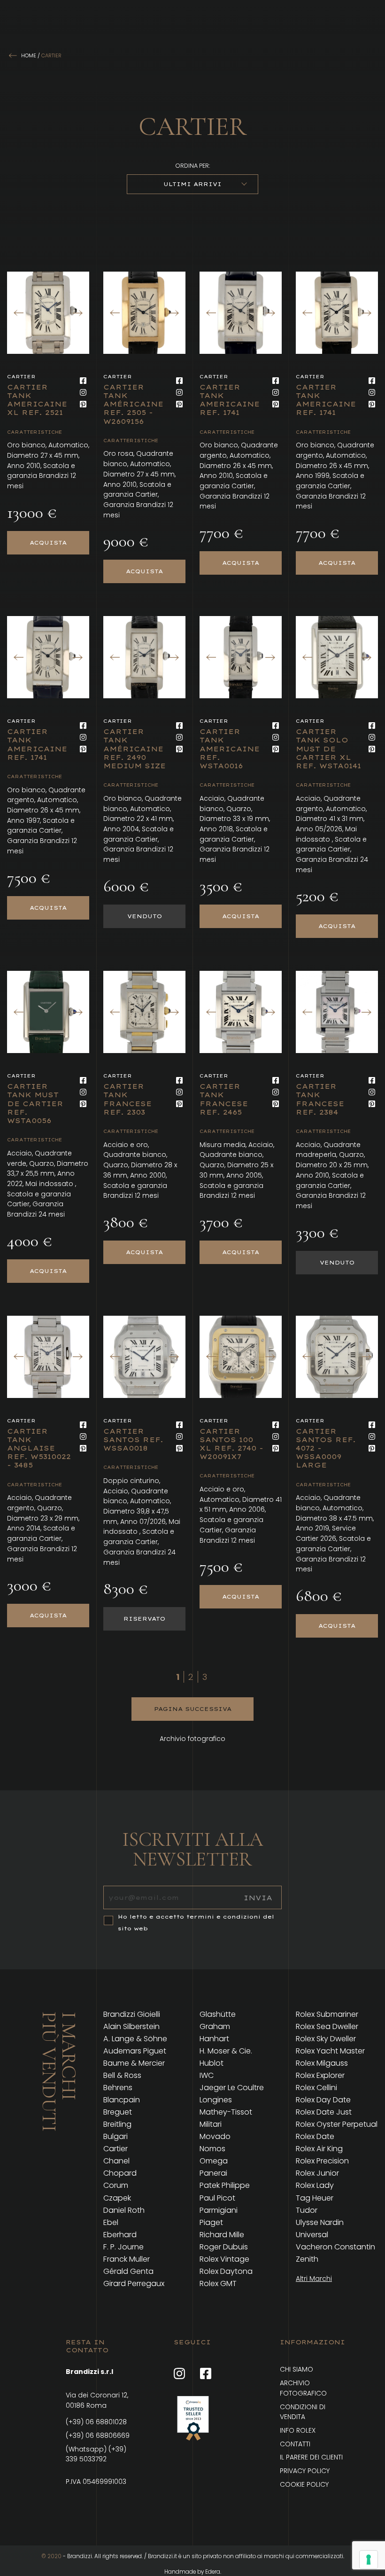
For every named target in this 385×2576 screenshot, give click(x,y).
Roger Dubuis (224, 2247)
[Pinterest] (83, 404)
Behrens (118, 2088)
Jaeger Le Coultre (232, 2088)
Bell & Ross (122, 2076)
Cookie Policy (304, 2484)
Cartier (115, 2149)
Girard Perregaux (134, 2284)
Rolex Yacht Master (330, 2051)
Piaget (211, 2223)
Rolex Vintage (224, 2259)
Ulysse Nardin (320, 2223)
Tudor (307, 2210)
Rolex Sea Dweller (327, 2027)
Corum (116, 2186)
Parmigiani (219, 2210)
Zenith (307, 2259)
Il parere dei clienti (311, 2457)
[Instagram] (83, 392)
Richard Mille (222, 2235)
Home (29, 55)
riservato (144, 1619)
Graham (215, 2027)
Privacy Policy (305, 2471)
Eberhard (120, 2235)
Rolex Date (315, 2137)
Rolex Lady (315, 2186)
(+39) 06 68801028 (96, 2422)
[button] (77, 313)
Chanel (116, 2161)
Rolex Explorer (320, 2076)
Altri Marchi (314, 2279)
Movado (215, 2137)
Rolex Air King (319, 2149)
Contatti (295, 2444)
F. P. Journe (123, 2247)
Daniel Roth (124, 2210)
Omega (214, 2161)
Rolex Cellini (316, 2088)
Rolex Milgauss (322, 2063)
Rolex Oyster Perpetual (337, 2124)
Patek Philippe (225, 2186)
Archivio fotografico (192, 1739)
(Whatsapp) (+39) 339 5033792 (96, 2454)
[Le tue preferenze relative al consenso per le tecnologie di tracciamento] (369, 2560)
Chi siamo (296, 2369)
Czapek (117, 2198)
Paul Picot (217, 2198)
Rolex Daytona (226, 2272)
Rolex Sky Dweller (326, 2039)
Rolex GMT (218, 2284)
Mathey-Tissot (226, 2112)
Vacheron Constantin (335, 2247)
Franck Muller (127, 2259)
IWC (207, 2076)
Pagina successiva (193, 1709)
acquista (48, 543)
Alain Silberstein (131, 2027)
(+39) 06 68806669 (98, 2435)
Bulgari (115, 2137)
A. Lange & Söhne (135, 2039)
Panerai (213, 2173)
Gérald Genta (128, 2272)
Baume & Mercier (134, 2063)
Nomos (212, 2149)
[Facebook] (83, 381)
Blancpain (122, 2100)
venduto (145, 916)
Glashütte (218, 2014)
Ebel (111, 2223)
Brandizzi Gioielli (132, 2014)
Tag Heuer (315, 2198)
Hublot (212, 2063)
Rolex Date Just (324, 2112)
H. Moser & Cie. (226, 2051)
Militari (211, 2124)
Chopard (120, 2173)
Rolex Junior (317, 2173)
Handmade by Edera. (193, 2572)
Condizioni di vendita (303, 2412)
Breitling (117, 2124)
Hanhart (214, 2039)
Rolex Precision (322, 2161)
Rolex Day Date (323, 2100)
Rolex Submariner (327, 2014)
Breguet (118, 2112)
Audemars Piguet (135, 2051)
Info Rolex (298, 2430)
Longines (216, 2100)
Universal (312, 2235)
